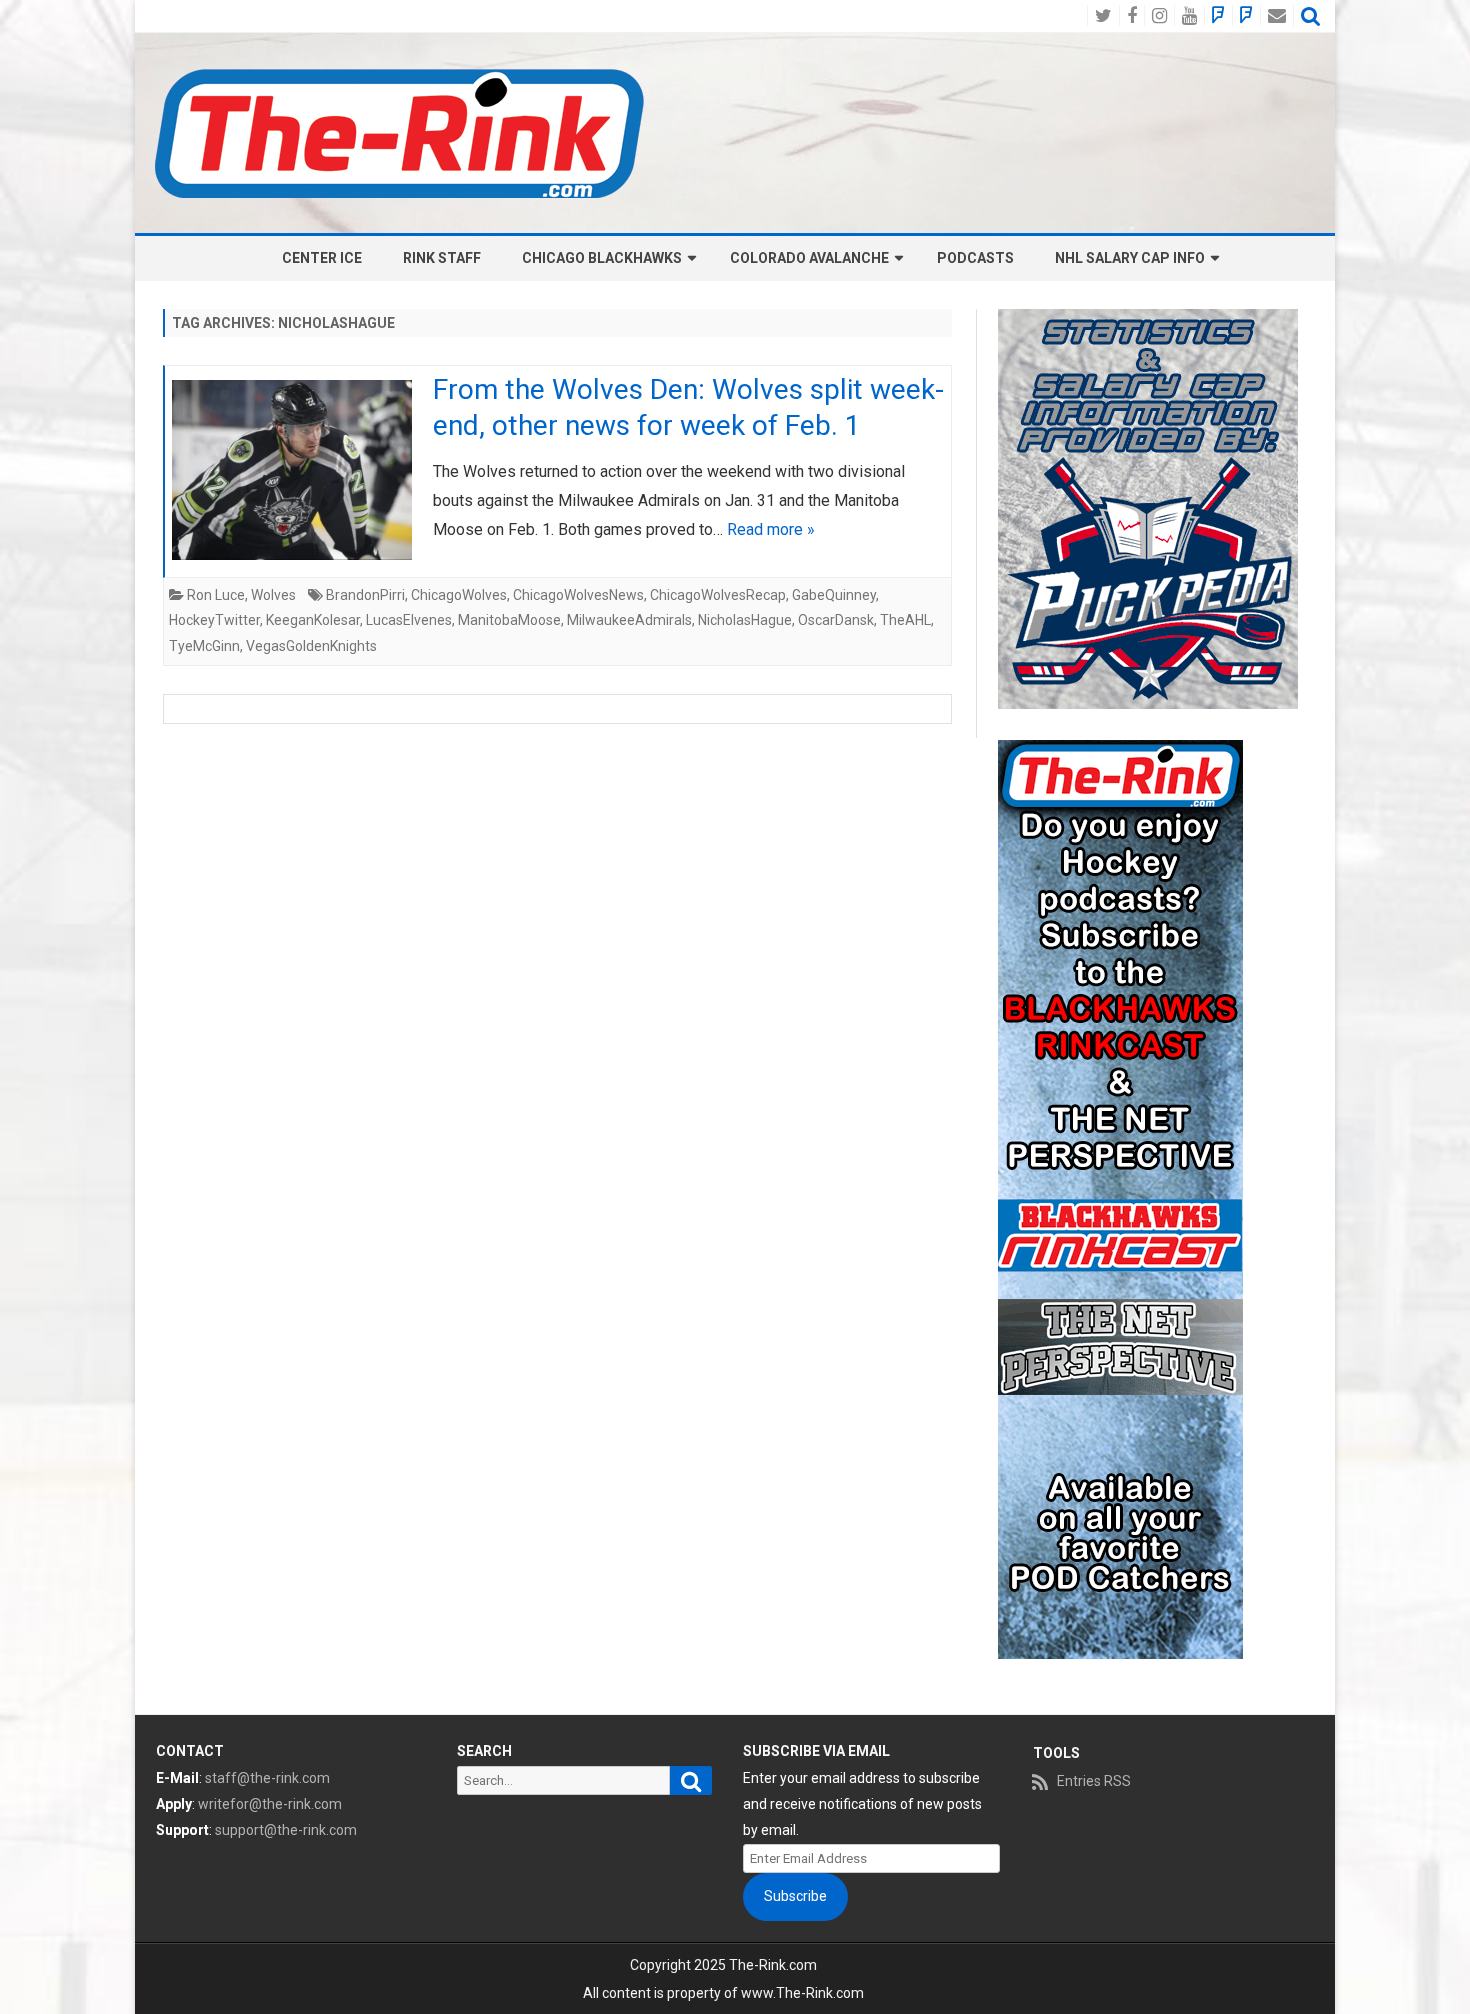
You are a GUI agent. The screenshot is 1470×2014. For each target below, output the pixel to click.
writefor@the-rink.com (270, 1804)
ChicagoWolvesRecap (718, 595)
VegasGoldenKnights (311, 646)
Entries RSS (1094, 1781)
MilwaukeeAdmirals (629, 620)
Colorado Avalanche (809, 258)
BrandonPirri (365, 595)
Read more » (771, 529)
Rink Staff (442, 258)
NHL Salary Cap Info (1130, 258)
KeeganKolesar (313, 620)
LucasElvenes (409, 620)
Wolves (273, 595)
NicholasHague (745, 620)
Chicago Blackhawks (602, 258)
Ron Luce (216, 595)
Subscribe (795, 1896)
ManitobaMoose (509, 620)
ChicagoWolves (459, 595)
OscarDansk (836, 620)
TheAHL (905, 620)
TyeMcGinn (204, 646)
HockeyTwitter (214, 620)
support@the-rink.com (286, 1830)
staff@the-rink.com (267, 1778)
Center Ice (322, 258)
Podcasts (975, 258)
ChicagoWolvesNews (578, 595)
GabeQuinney (834, 595)
